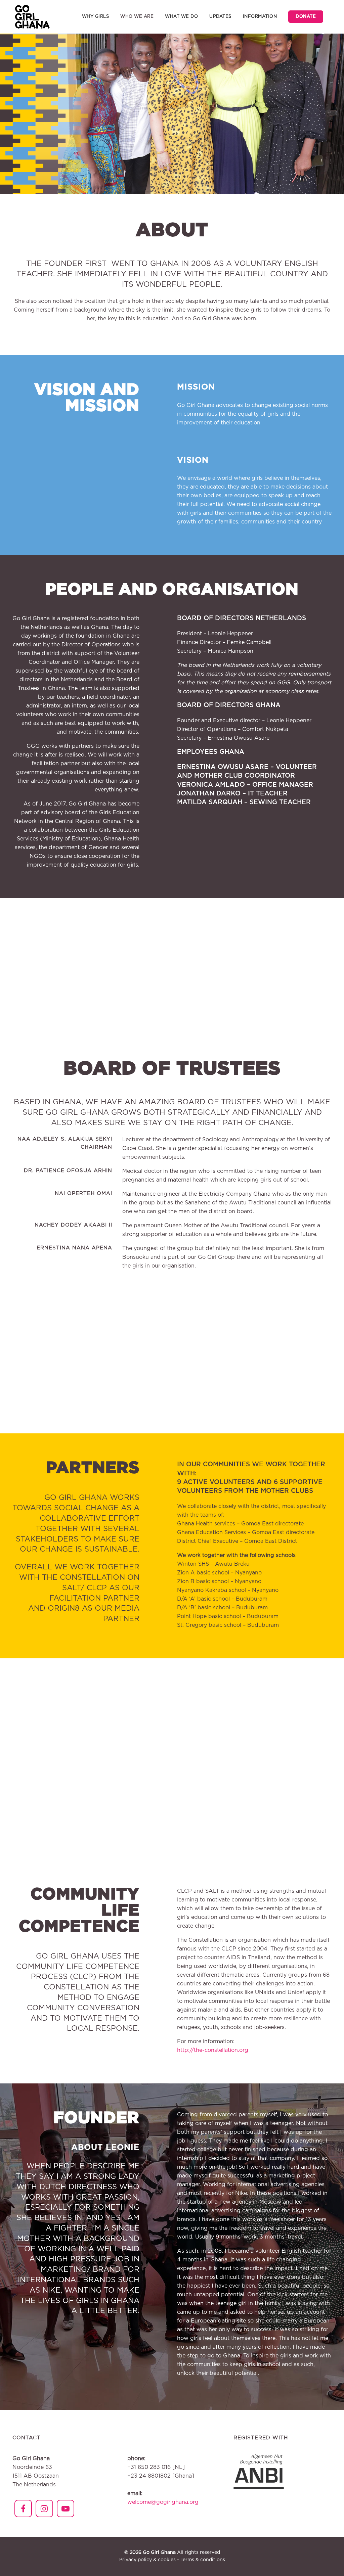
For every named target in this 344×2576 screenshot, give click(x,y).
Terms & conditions (203, 2560)
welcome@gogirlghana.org (163, 2502)
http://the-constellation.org (213, 2050)
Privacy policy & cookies (147, 2560)
